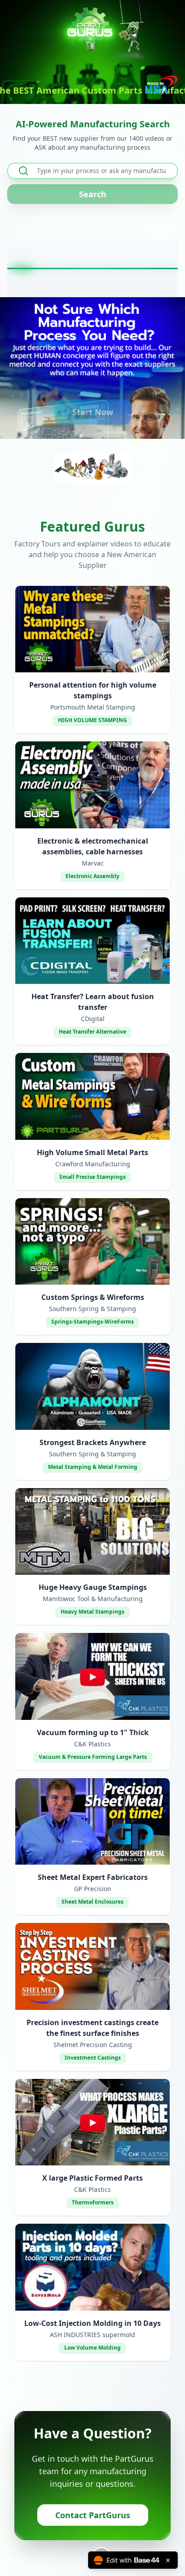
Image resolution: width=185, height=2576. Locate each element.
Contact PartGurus (93, 2515)
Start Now (93, 412)
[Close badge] (168, 2560)
